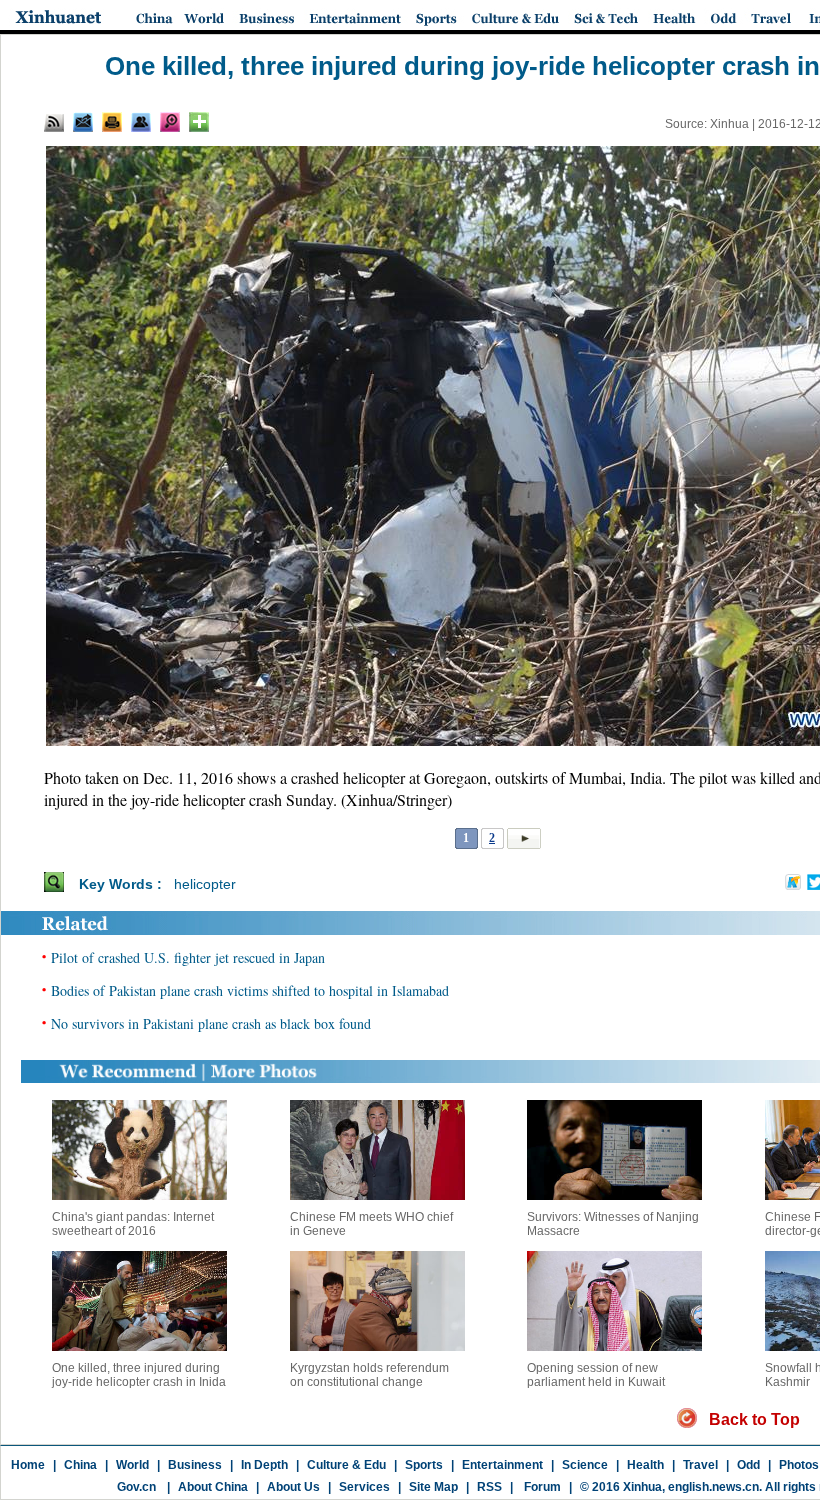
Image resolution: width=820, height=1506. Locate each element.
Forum (541, 1487)
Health (645, 1465)
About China (213, 1487)
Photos (799, 1465)
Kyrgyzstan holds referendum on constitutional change (369, 1375)
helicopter (205, 884)
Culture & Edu (346, 1465)
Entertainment (502, 1465)
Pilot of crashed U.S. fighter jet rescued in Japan (188, 957)
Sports (424, 1465)
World (132, 1465)
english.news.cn (713, 1487)
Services (364, 1487)
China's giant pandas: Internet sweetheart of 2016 (133, 1224)
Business (195, 1465)
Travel (700, 1465)
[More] (199, 122)
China (80, 1465)
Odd (748, 1465)
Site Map (433, 1487)
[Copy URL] (141, 122)
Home (28, 1465)
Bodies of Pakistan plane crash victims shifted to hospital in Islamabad (250, 990)
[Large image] (170, 122)
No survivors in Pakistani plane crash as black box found (211, 1023)
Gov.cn (136, 1487)
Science (585, 1465)
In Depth (264, 1465)
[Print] (112, 122)
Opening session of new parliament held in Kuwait (596, 1375)
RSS (489, 1487)
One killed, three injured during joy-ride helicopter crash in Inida (139, 1375)
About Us (293, 1487)
